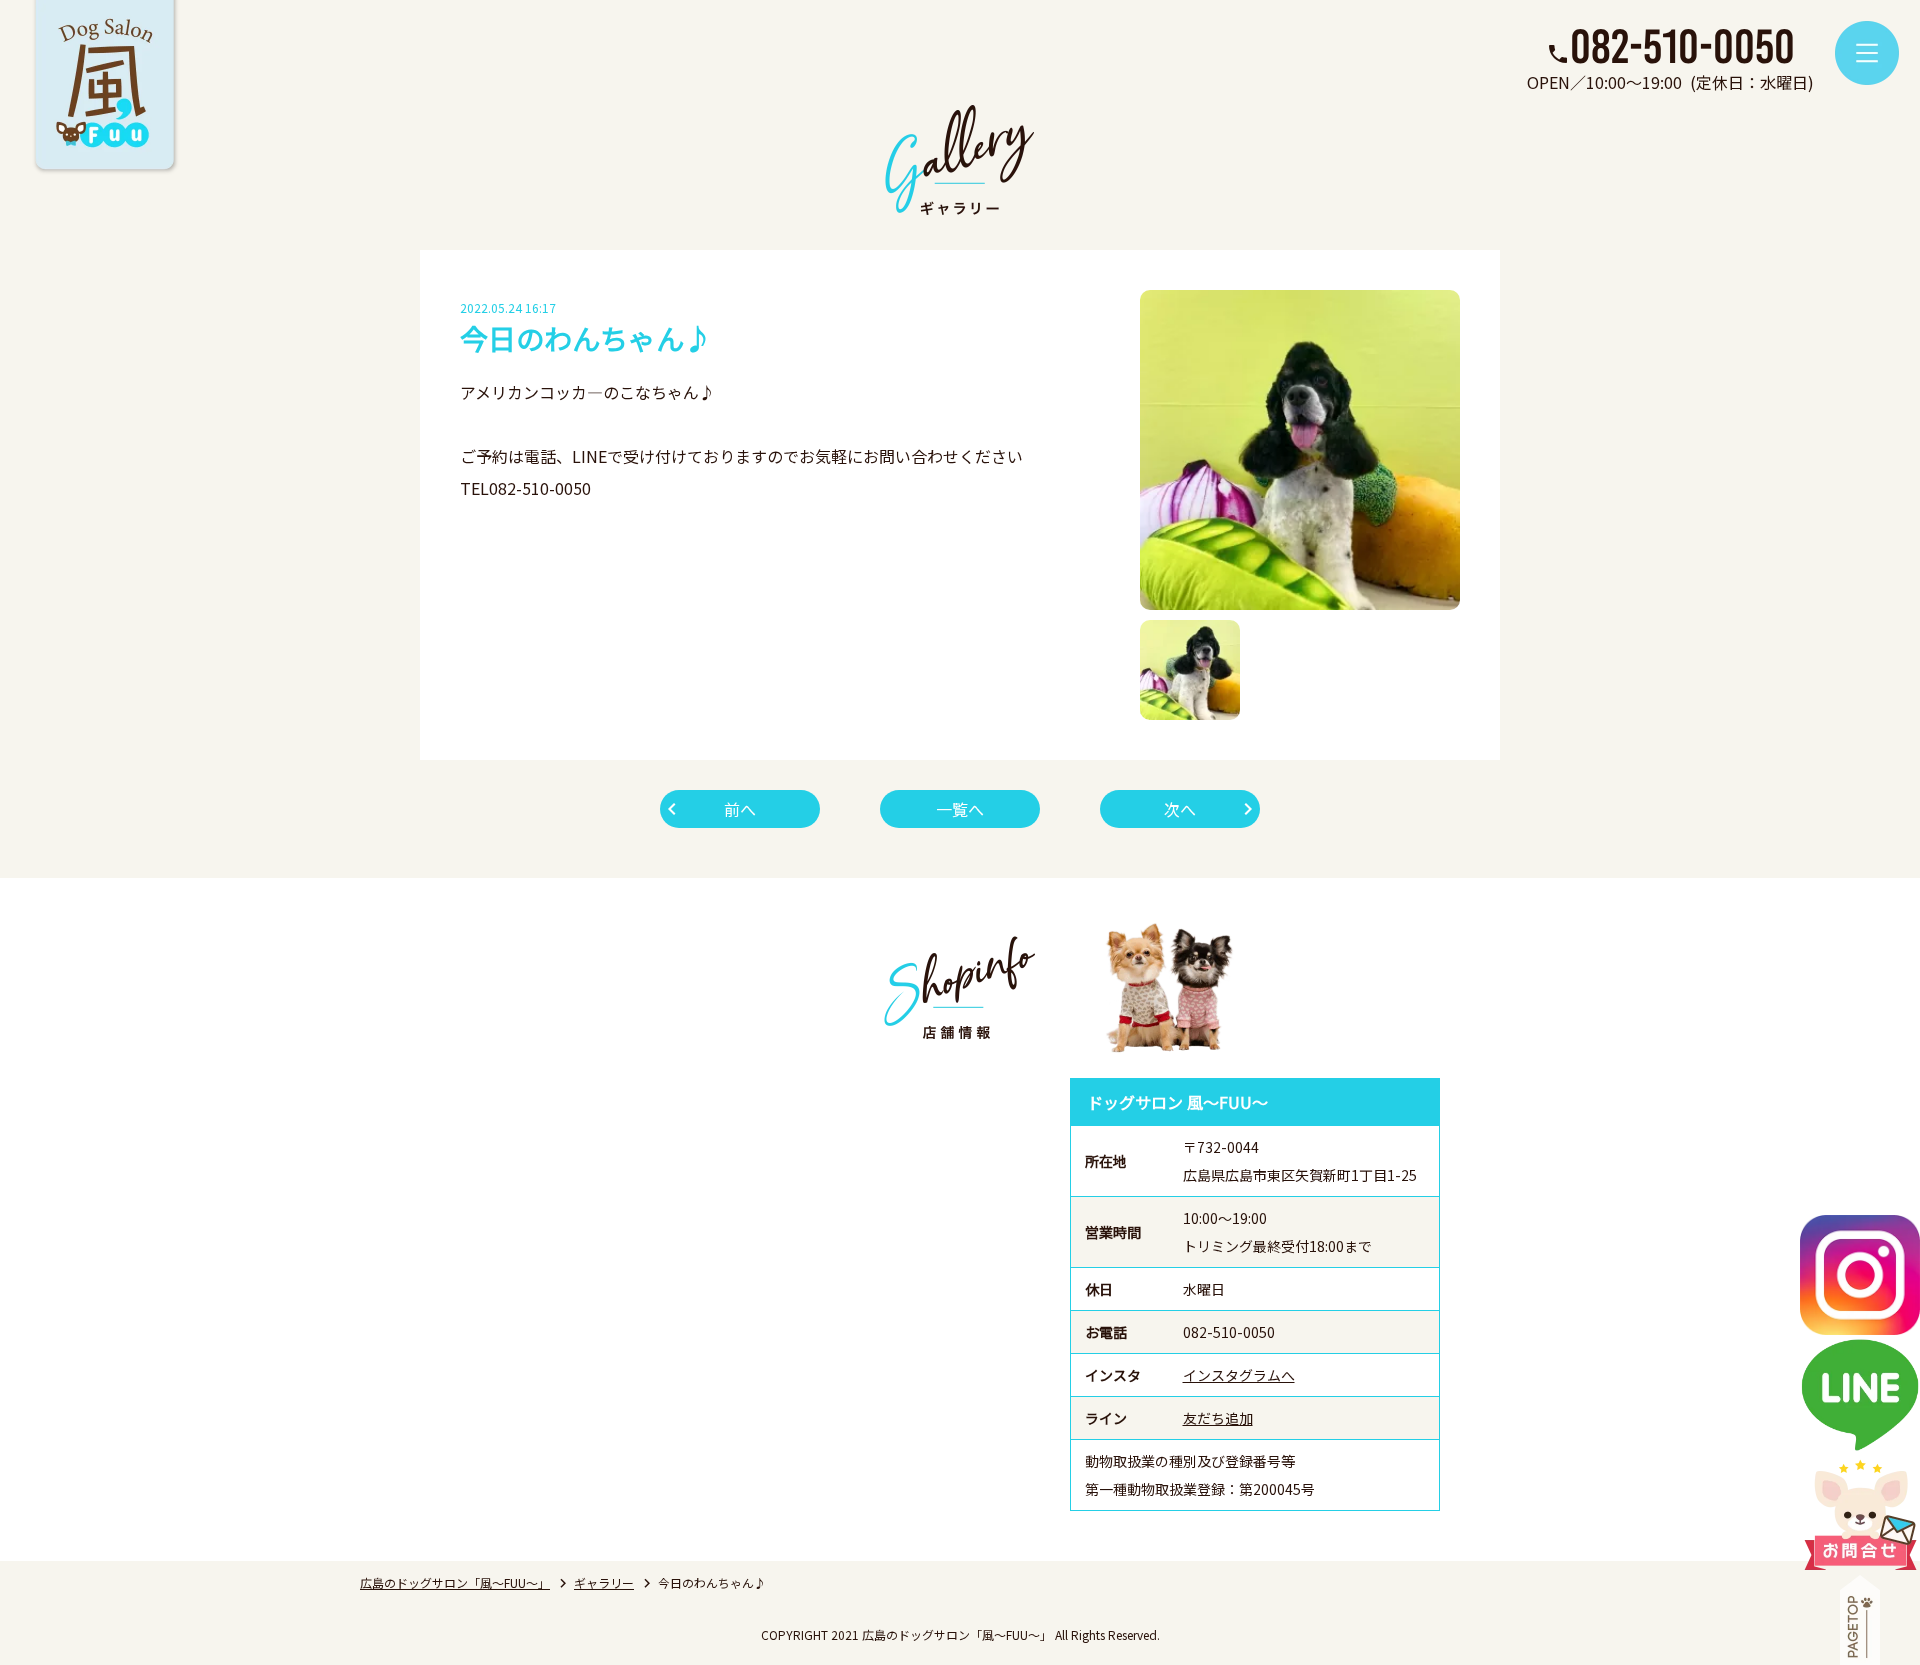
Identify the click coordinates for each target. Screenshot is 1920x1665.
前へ (740, 809)
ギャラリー (604, 1582)
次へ (1180, 809)
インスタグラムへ (1239, 1375)
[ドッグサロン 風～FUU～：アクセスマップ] (765, 1294)
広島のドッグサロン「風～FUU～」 (455, 1582)
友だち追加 (1218, 1418)
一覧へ (960, 809)
